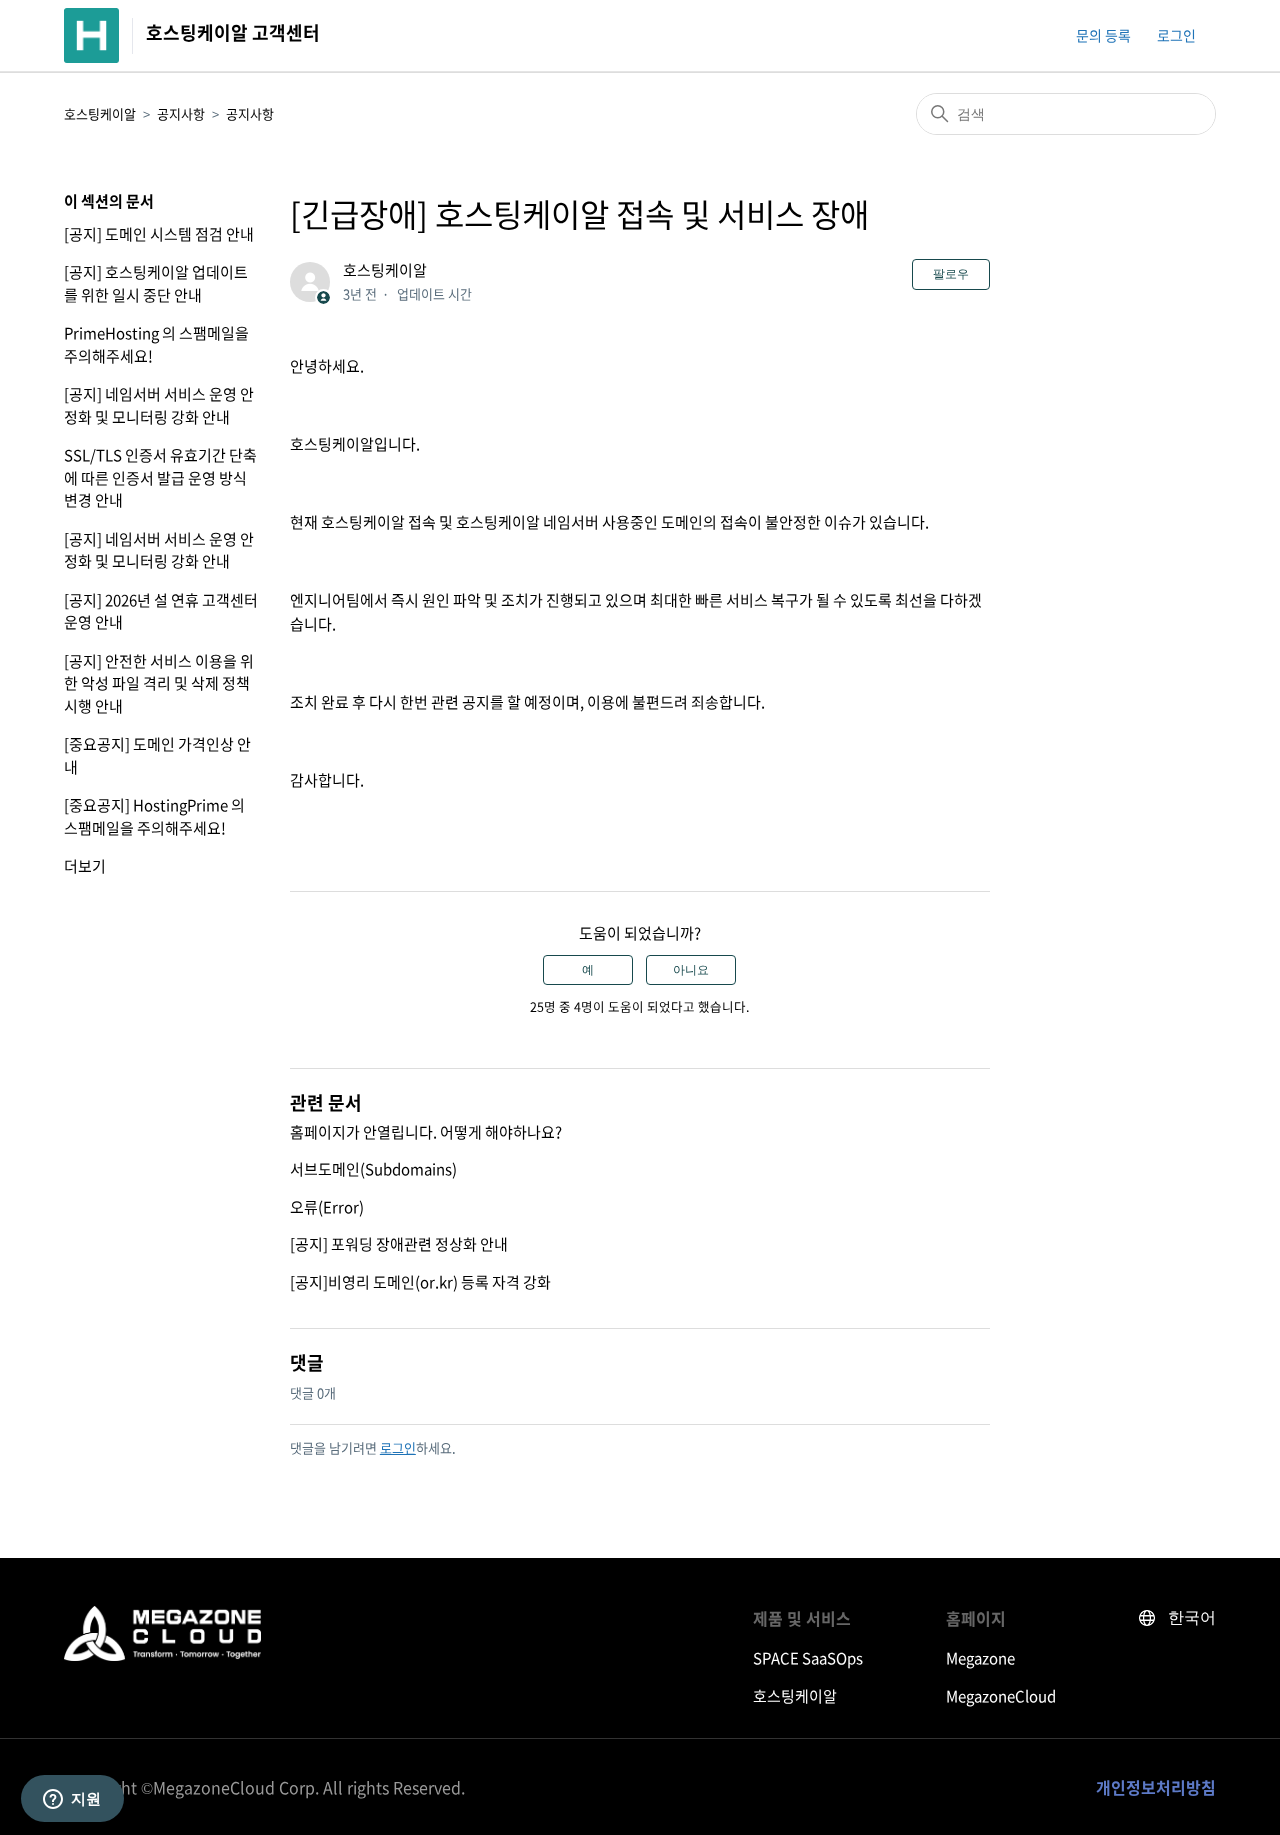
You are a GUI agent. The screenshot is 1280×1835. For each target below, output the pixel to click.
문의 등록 (1103, 35)
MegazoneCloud (1001, 1696)
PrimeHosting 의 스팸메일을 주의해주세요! (156, 344)
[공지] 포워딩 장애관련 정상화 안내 (399, 1244)
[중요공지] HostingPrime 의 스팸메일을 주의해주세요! (154, 816)
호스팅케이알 (100, 113)
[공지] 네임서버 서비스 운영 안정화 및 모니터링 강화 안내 (159, 405)
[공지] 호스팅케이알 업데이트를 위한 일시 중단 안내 (156, 283)
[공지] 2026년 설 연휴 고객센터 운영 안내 (161, 611)
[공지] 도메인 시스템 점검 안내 (159, 234)
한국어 (1192, 1617)
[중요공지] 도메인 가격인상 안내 (157, 755)
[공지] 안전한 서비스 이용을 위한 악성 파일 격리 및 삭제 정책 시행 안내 (159, 683)
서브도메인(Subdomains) (373, 1169)
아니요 (691, 970)
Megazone (980, 1658)
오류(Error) (327, 1207)
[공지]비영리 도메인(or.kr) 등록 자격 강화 (420, 1282)
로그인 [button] (1176, 35)
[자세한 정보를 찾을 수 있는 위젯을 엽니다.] (72, 1800)
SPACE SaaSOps (808, 1658)
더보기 (85, 866)
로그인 (398, 1447)
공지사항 (181, 113)
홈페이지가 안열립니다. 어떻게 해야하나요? (426, 1132)
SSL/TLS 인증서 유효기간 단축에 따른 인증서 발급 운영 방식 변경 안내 (160, 477)
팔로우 (951, 274)
